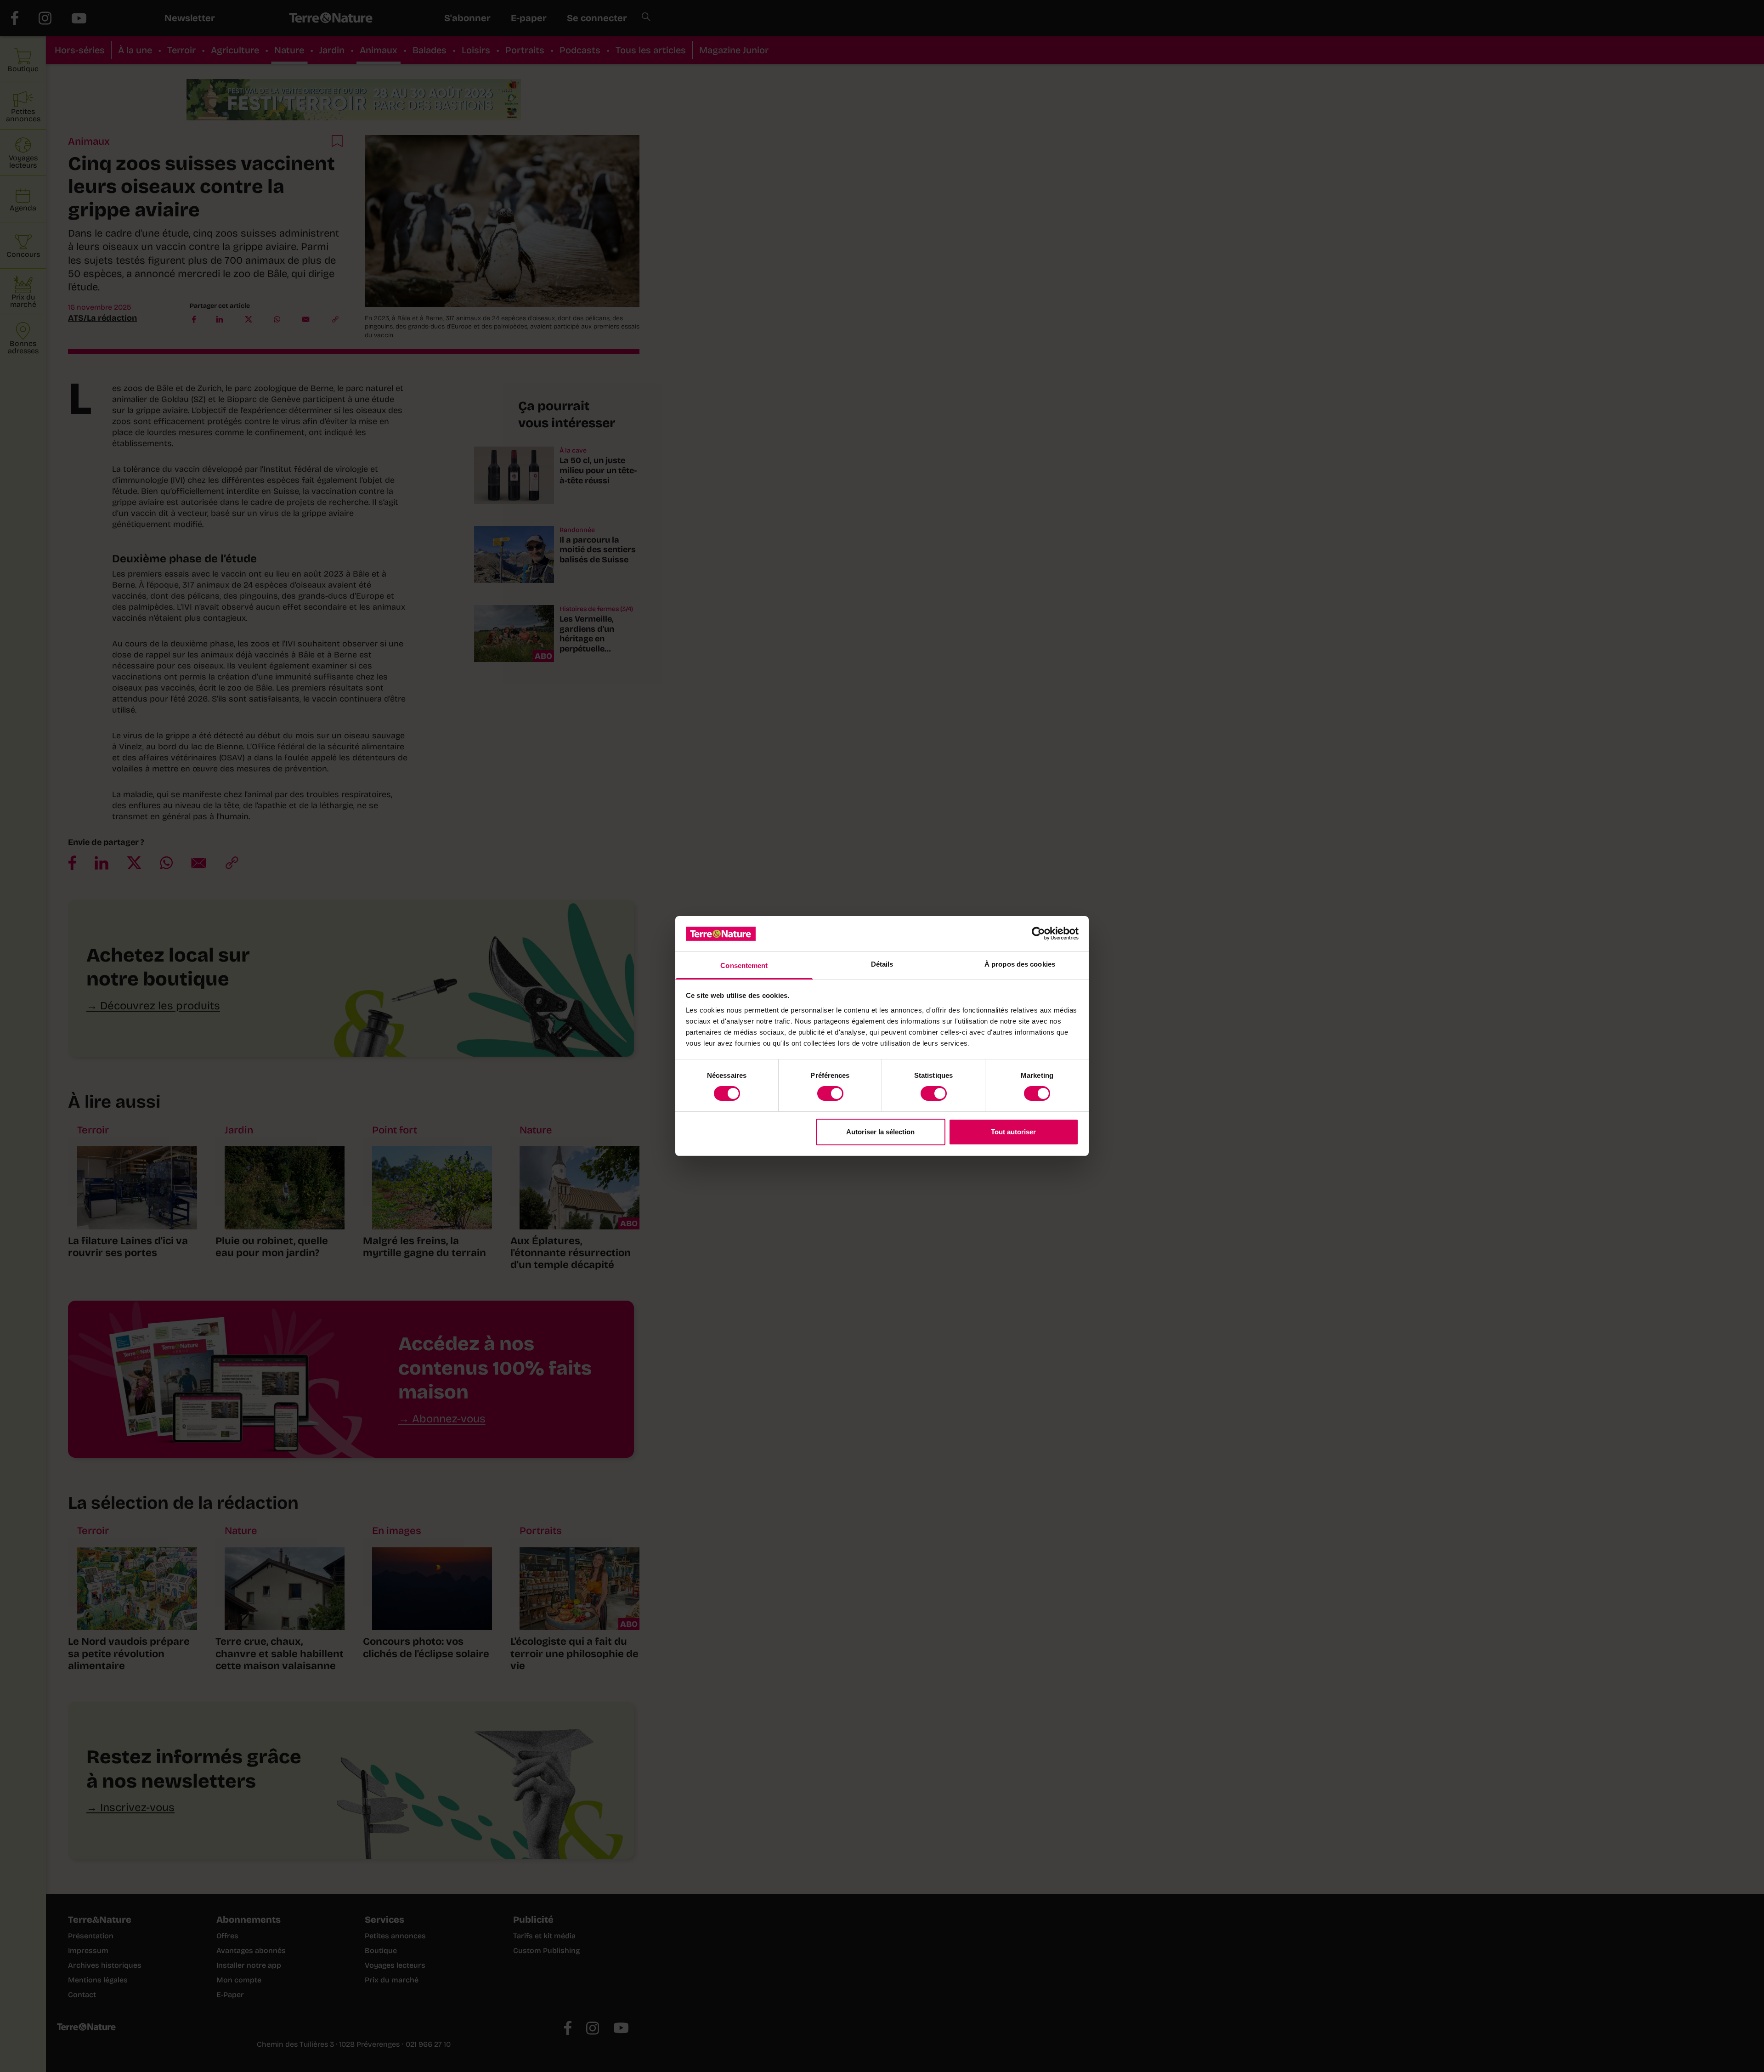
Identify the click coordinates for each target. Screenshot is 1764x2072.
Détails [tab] (882, 964)
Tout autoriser (1013, 1132)
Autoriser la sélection (880, 1132)
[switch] (830, 1093)
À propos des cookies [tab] (1020, 964)
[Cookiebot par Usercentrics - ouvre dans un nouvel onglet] (1038, 934)
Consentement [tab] (744, 965)
